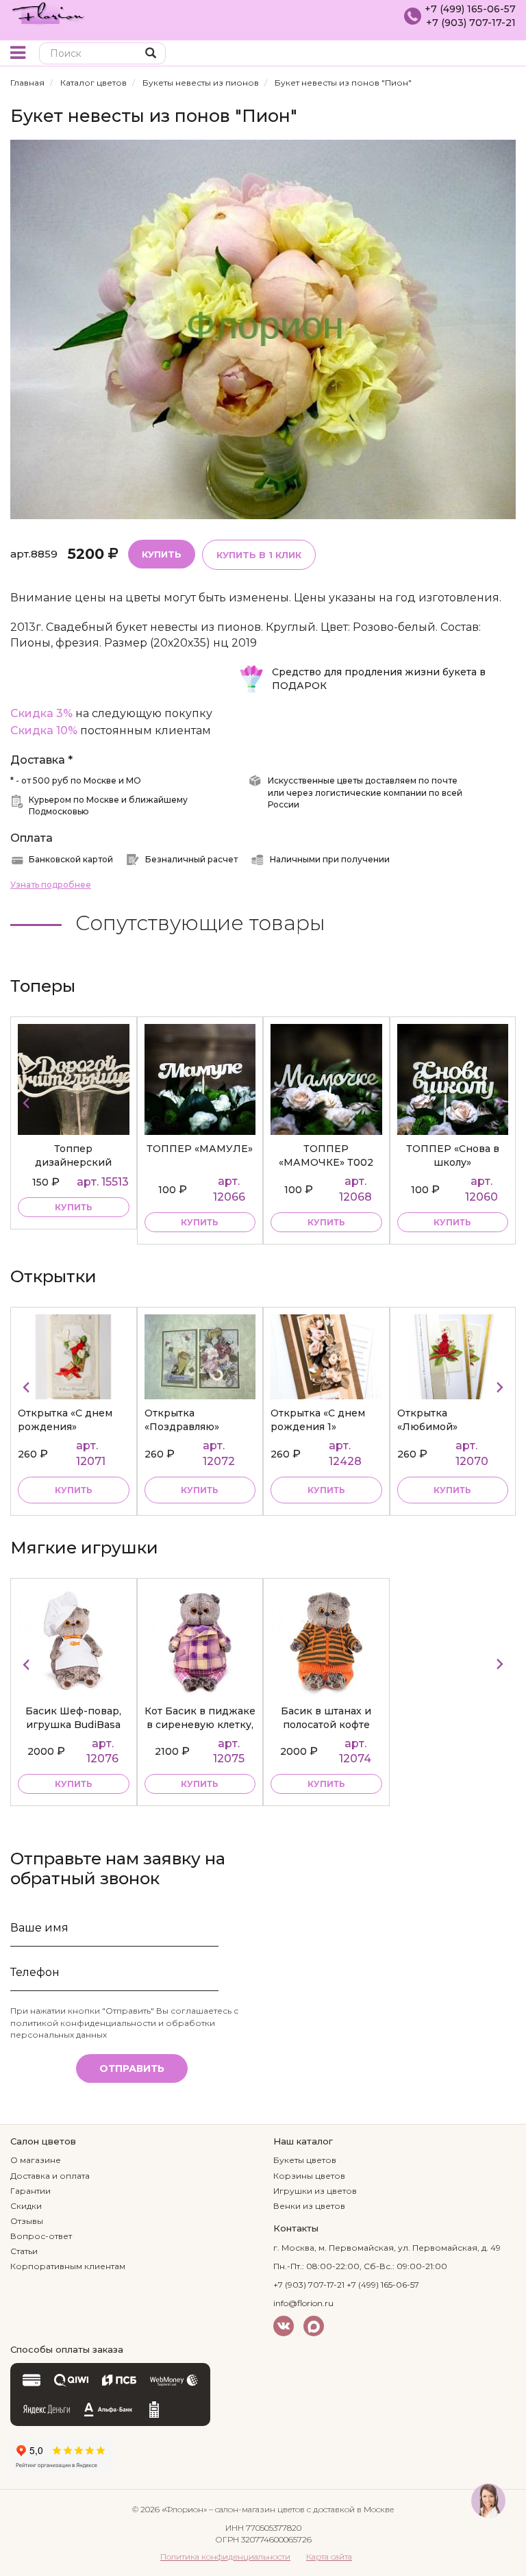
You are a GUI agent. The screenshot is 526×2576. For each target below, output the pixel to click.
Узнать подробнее (51, 885)
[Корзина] (505, 54)
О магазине (36, 2160)
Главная (27, 83)
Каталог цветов (93, 83)
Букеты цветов (305, 2160)
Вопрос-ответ (41, 2236)
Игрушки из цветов (315, 2191)
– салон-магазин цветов (257, 2509)
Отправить (132, 2068)
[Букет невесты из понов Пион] (263, 328)
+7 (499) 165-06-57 (470, 9)
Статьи (24, 2251)
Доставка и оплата (50, 2176)
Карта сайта (329, 2556)
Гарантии (30, 2191)
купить (74, 1222)
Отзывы (27, 2221)
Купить (162, 554)
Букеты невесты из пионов (201, 83)
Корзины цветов (309, 2176)
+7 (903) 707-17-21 (471, 23)
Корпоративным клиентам (68, 2266)
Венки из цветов (309, 2206)
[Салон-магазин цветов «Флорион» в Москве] (48, 12)
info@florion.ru (303, 2303)
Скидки (26, 2206)
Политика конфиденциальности (225, 2556)
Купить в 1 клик (259, 555)
